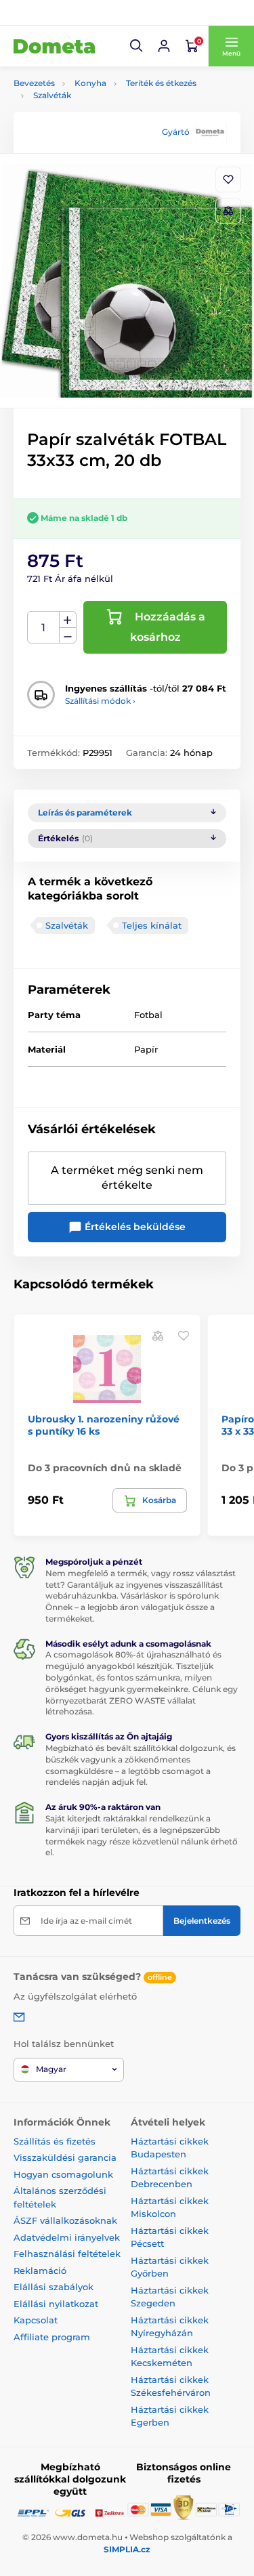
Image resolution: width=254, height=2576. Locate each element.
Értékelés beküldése (134, 1227)
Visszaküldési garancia (65, 2157)
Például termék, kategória (103, 114)
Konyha (90, 83)
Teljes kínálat (152, 925)
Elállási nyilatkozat (56, 2304)
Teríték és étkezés (161, 83)
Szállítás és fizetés (55, 2141)
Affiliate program (52, 2337)
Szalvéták (52, 95)
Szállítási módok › (100, 701)
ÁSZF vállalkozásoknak (65, 2220)
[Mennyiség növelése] (68, 620)
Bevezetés (34, 83)
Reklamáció (40, 2271)
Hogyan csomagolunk (63, 2174)
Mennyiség (44, 628)
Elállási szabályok (54, 2287)
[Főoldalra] (54, 46)
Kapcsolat (36, 2320)
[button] (137, 46)
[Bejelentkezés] (164, 46)
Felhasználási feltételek (67, 2254)
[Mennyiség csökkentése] (68, 636)
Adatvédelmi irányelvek (67, 2237)
